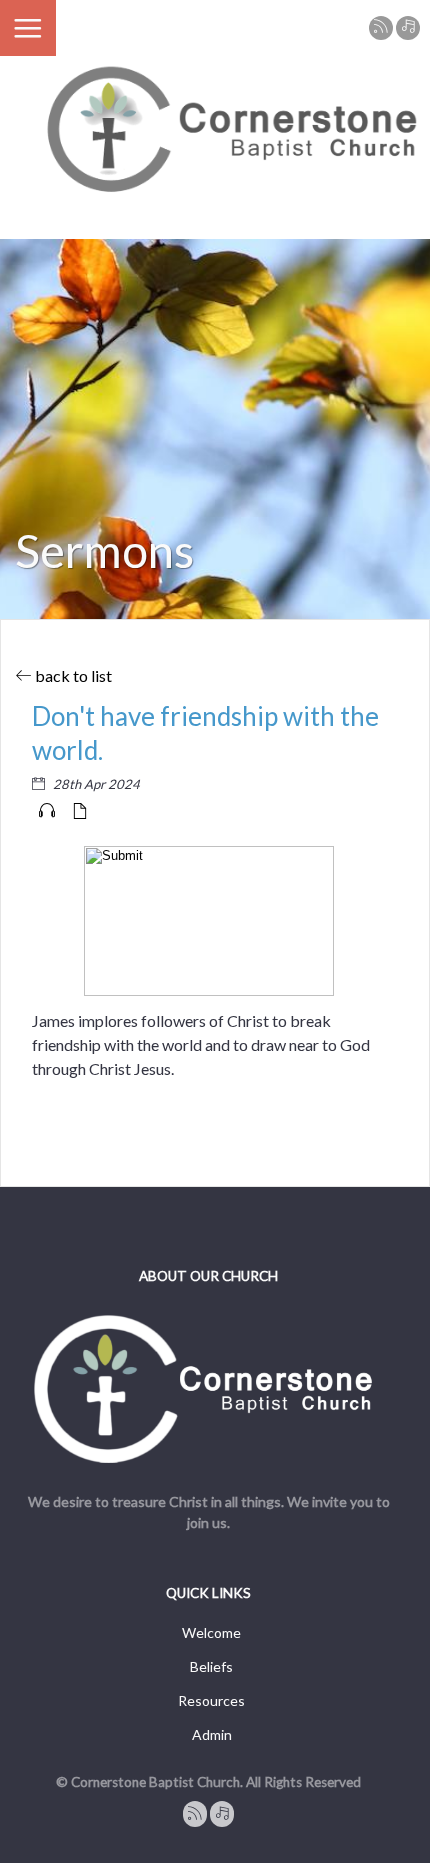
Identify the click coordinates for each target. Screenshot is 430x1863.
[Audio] (47, 811)
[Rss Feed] (381, 28)
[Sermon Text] (80, 811)
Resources (211, 1700)
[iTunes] (408, 28)
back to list (72, 675)
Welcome (211, 1632)
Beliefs (211, 1666)
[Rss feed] (195, 1814)
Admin (212, 1734)
